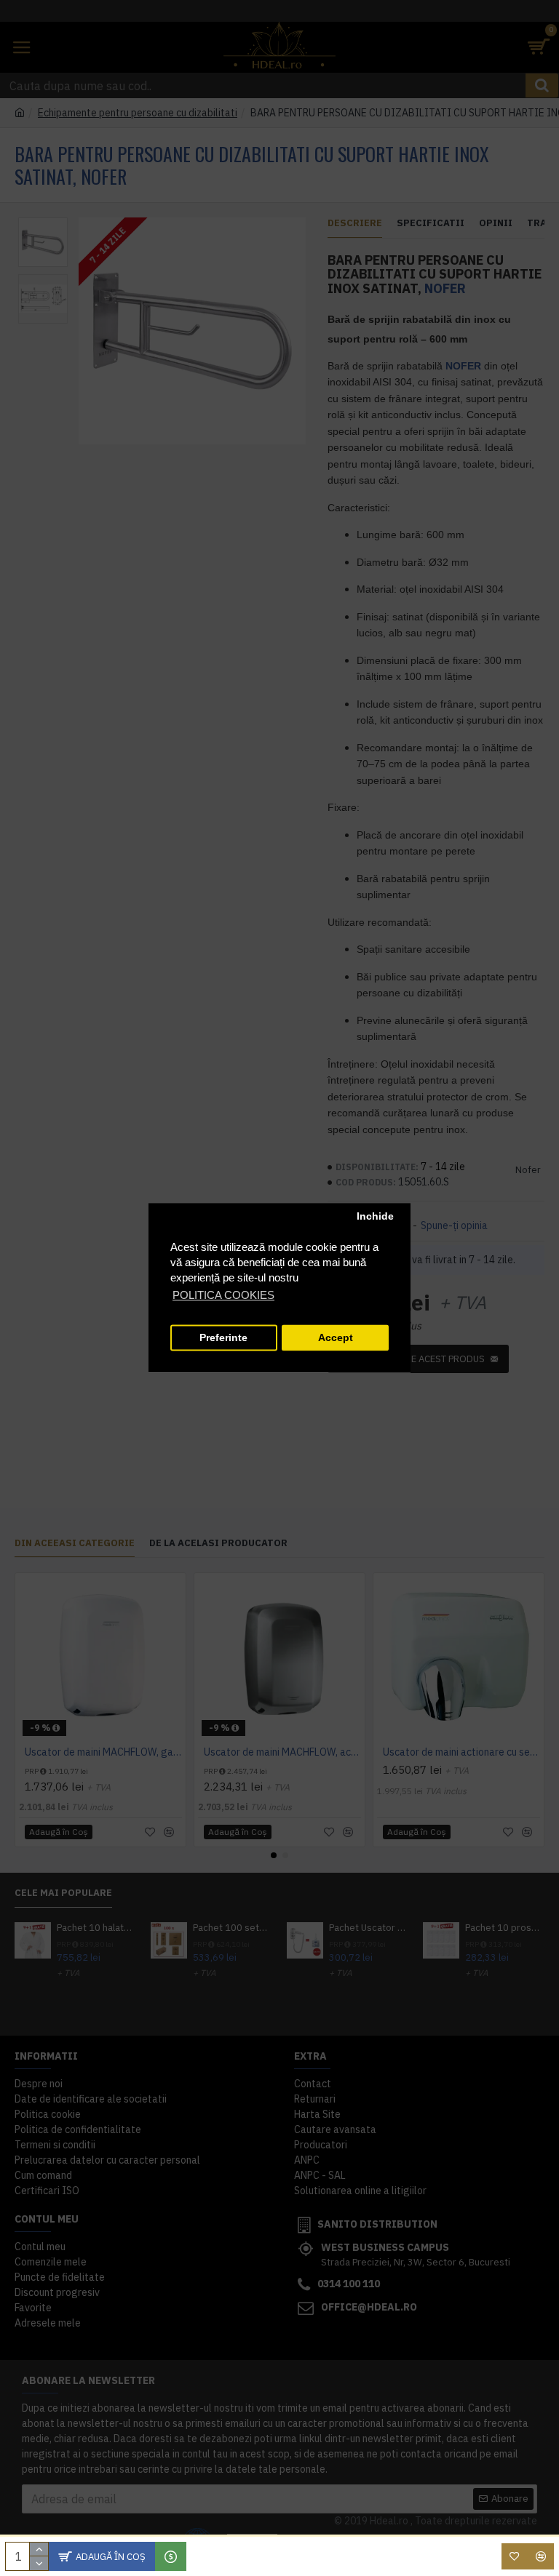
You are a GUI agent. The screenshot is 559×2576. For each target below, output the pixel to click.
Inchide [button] (375, 1216)
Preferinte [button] (223, 1338)
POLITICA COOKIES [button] (223, 1296)
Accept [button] (336, 1338)
